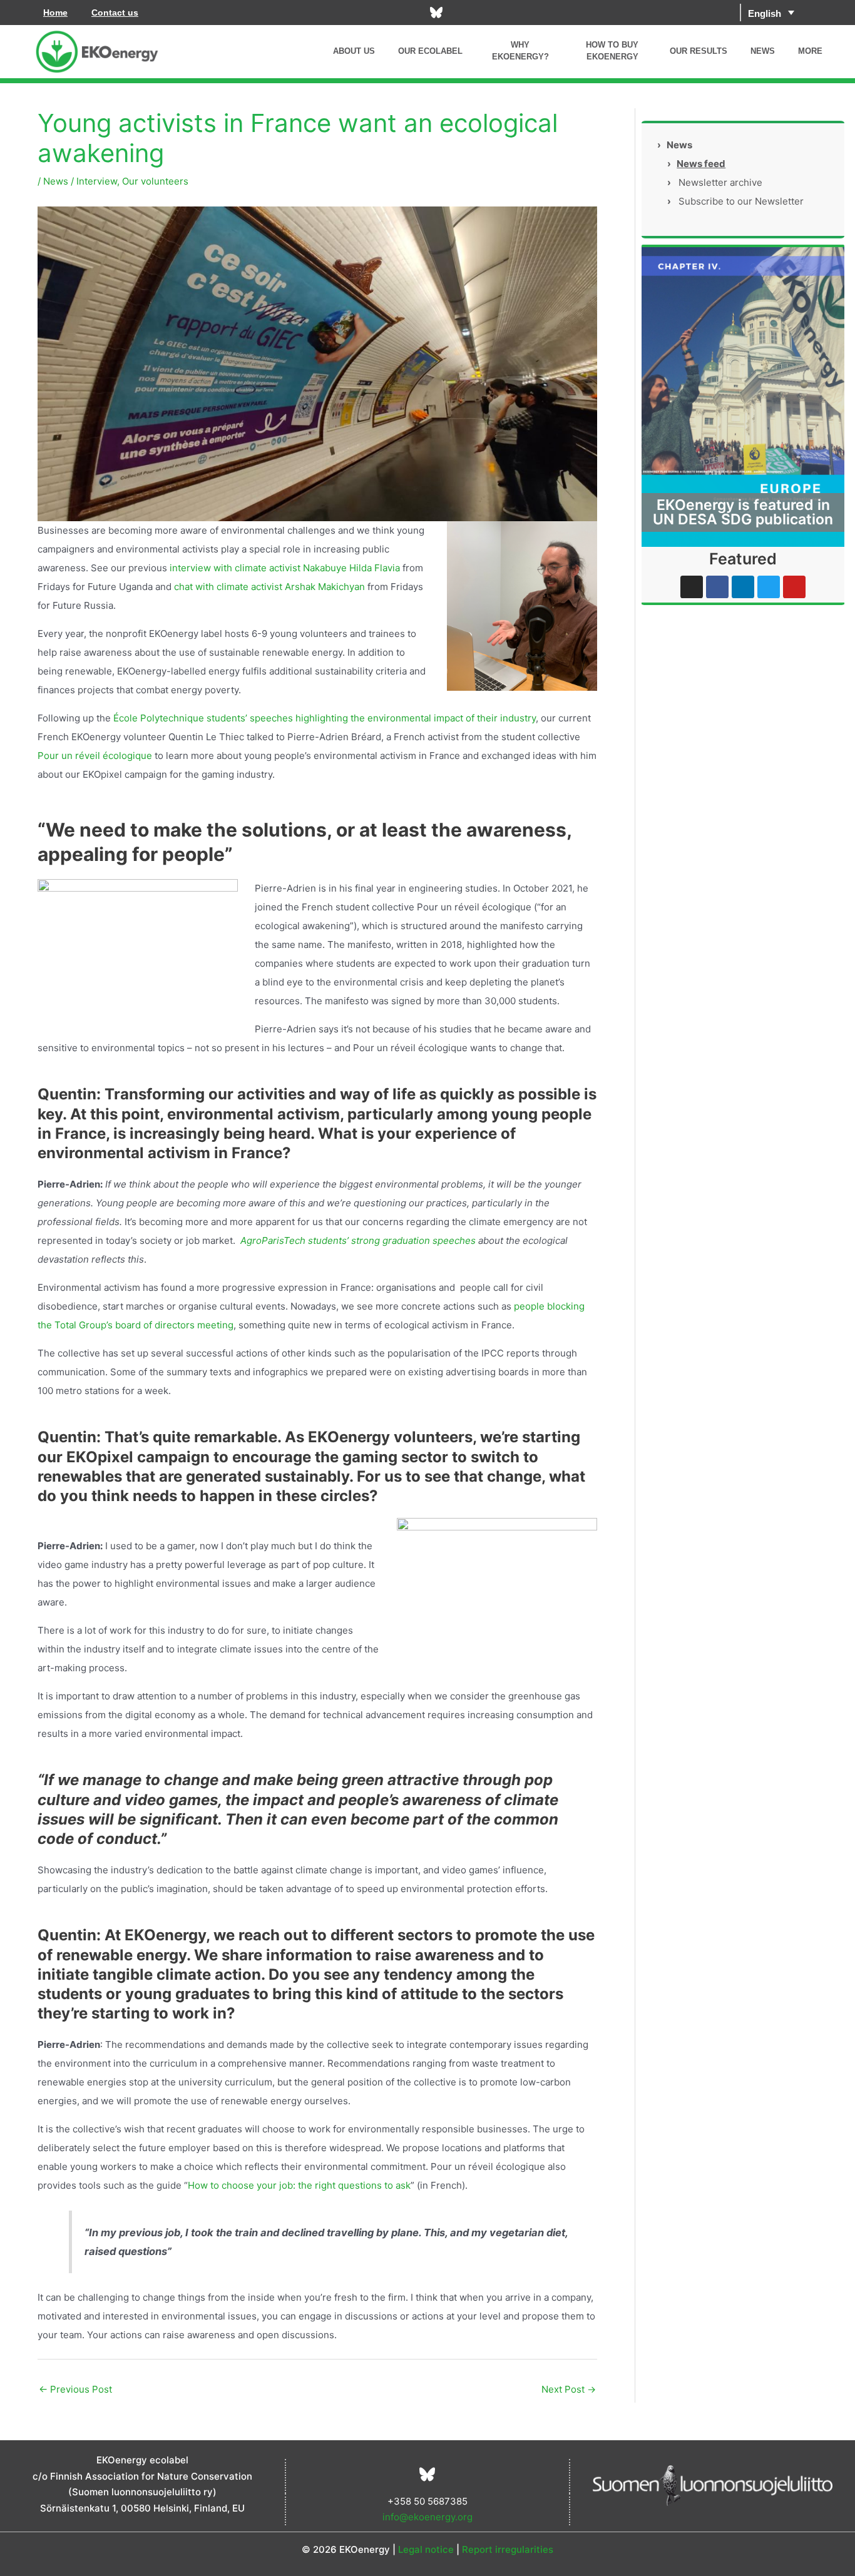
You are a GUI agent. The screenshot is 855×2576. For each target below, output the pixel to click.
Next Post (569, 2389)
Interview (97, 181)
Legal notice (426, 2549)
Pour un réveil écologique (95, 756)
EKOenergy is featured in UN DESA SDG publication (743, 512)
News (56, 181)
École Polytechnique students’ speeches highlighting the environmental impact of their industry (325, 718)
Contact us (115, 13)
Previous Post (75, 2389)
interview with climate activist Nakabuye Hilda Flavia (284, 568)
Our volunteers (155, 181)
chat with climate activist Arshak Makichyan (269, 587)
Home (55, 13)
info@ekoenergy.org (427, 2517)
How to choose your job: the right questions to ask (299, 2185)
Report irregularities (508, 2549)
